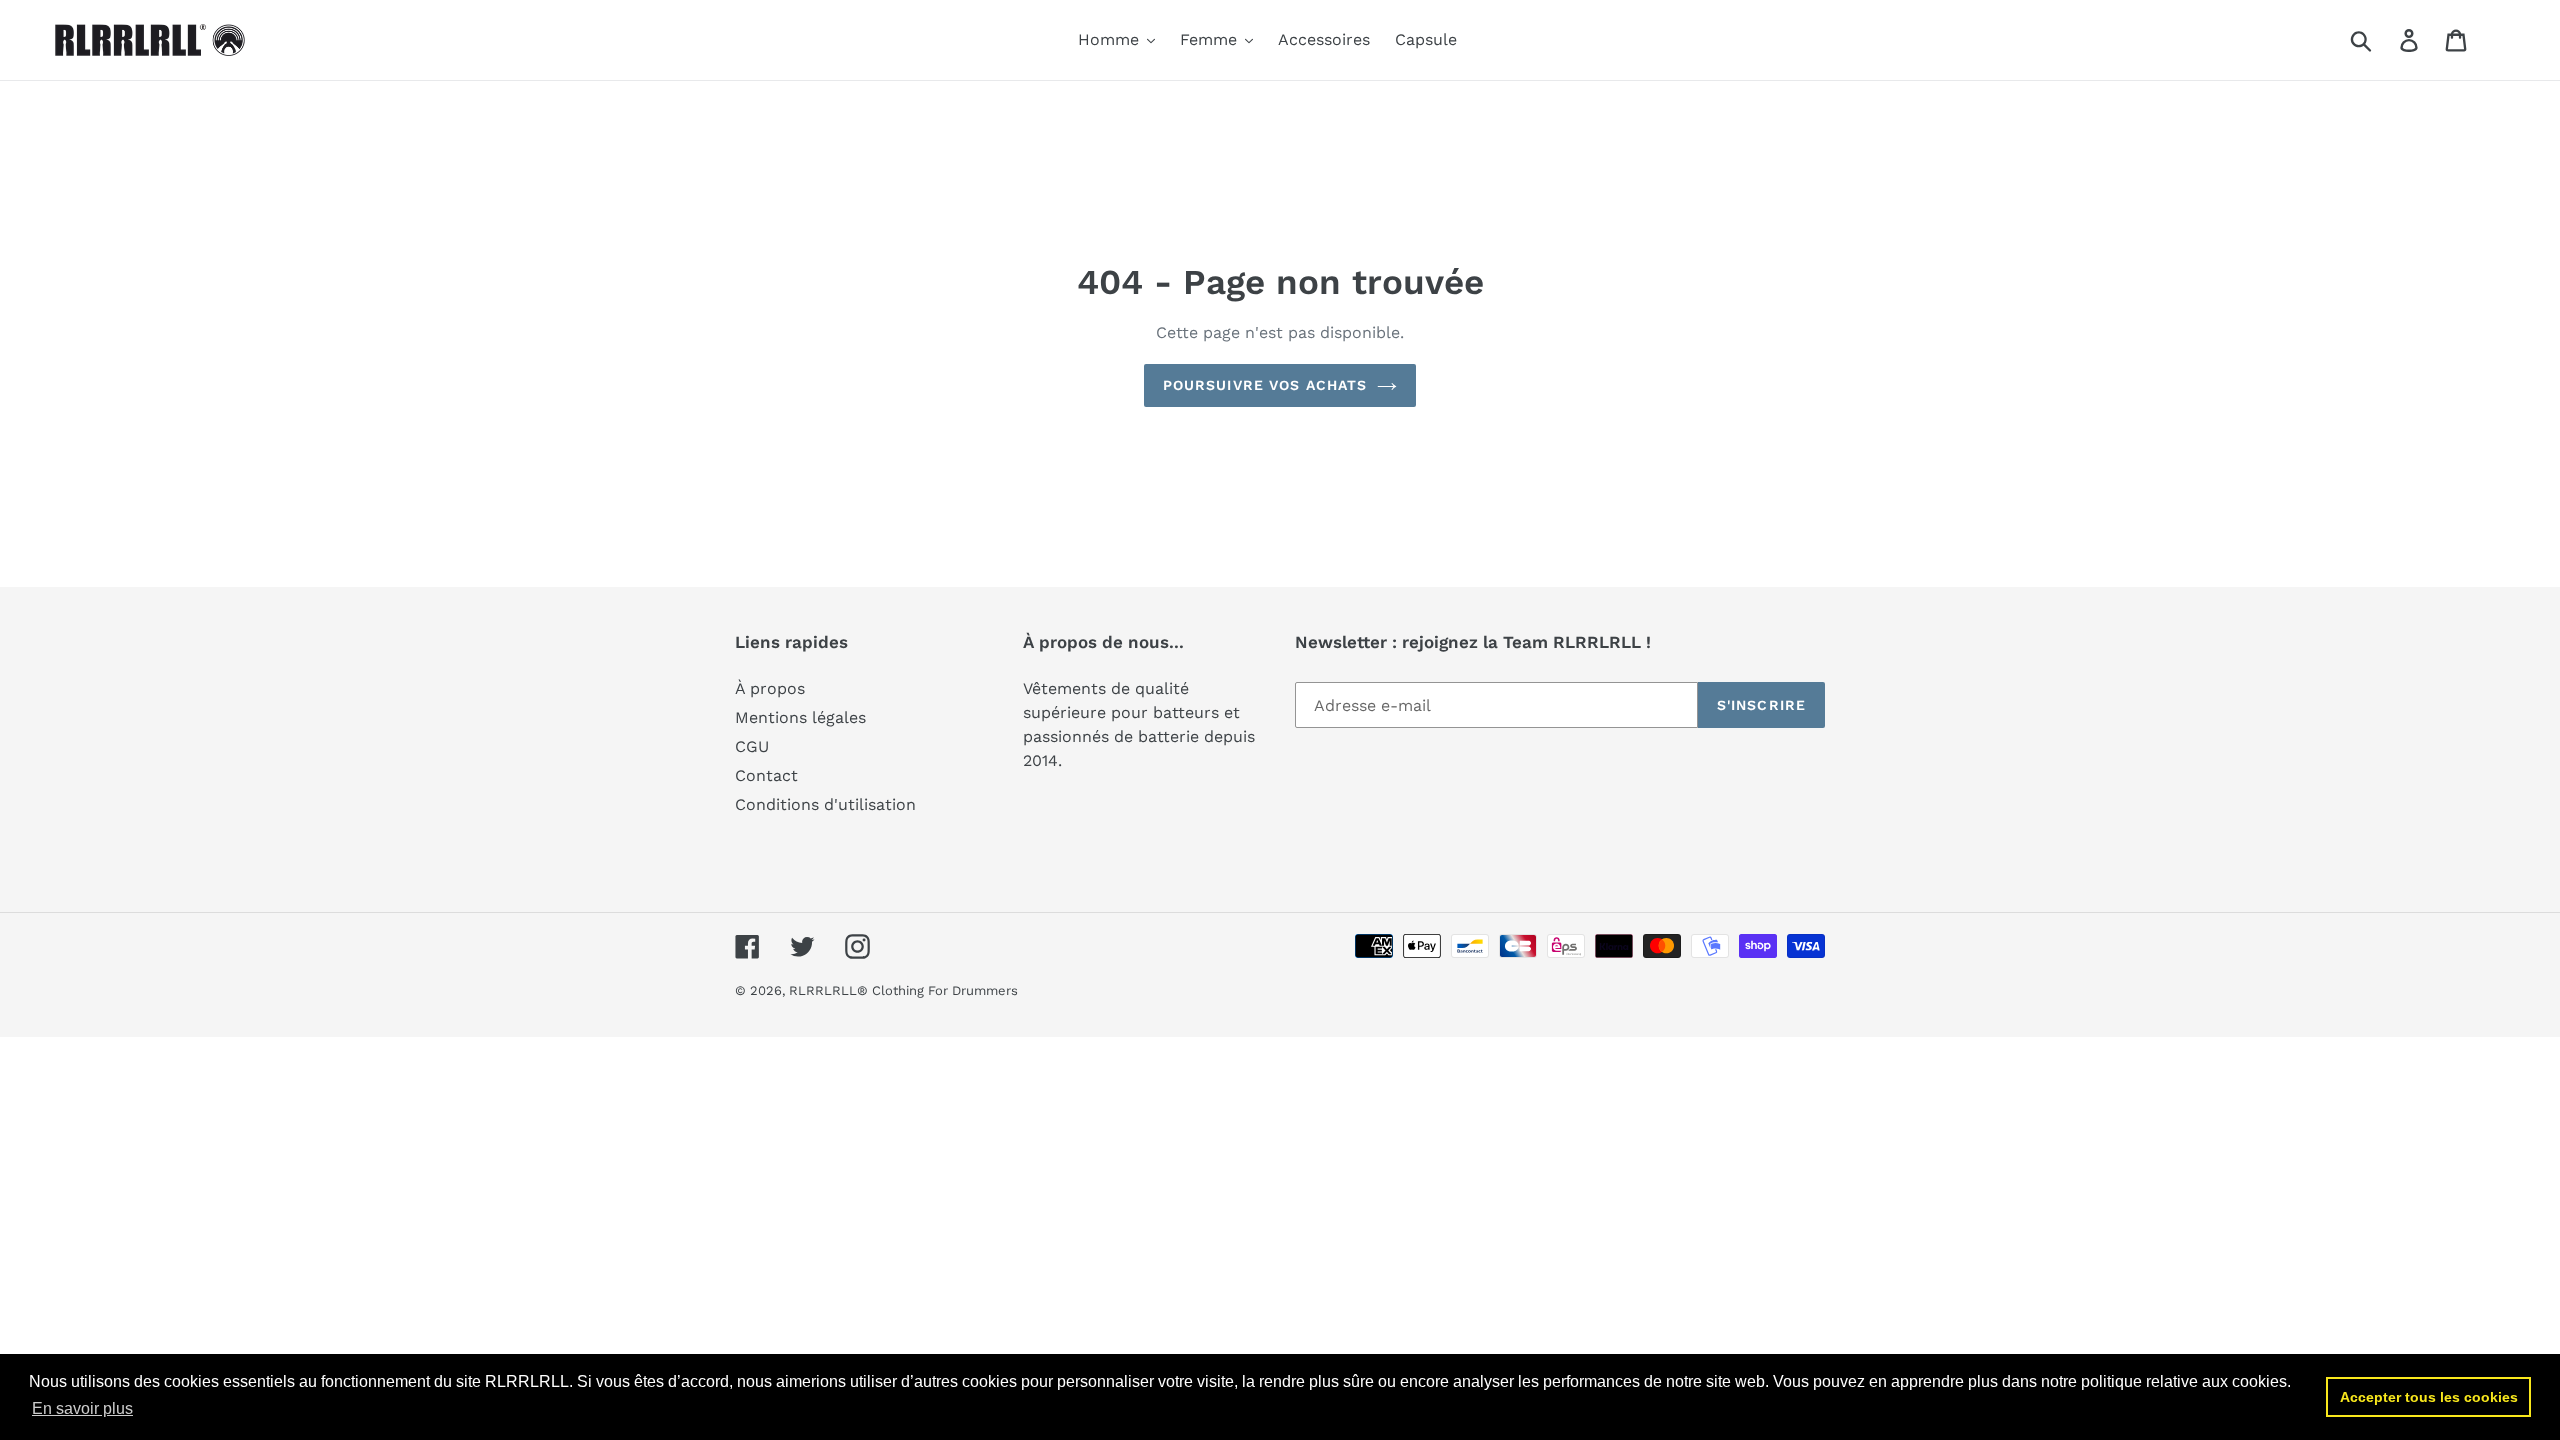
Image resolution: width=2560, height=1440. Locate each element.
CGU (752, 746)
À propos (770, 688)
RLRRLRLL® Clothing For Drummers (903, 990)
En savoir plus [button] (82, 1408)
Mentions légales (800, 717)
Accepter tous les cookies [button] (2429, 1397)
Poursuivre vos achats (1265, 385)
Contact (766, 775)
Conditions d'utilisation (825, 804)
